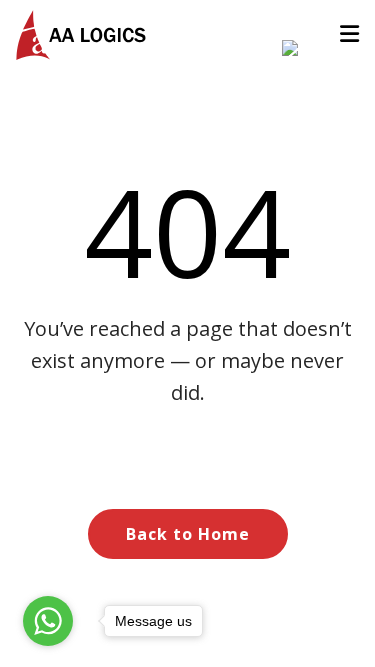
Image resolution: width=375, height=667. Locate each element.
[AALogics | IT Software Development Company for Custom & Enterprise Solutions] (81, 35)
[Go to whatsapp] (48, 621)
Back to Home (188, 534)
